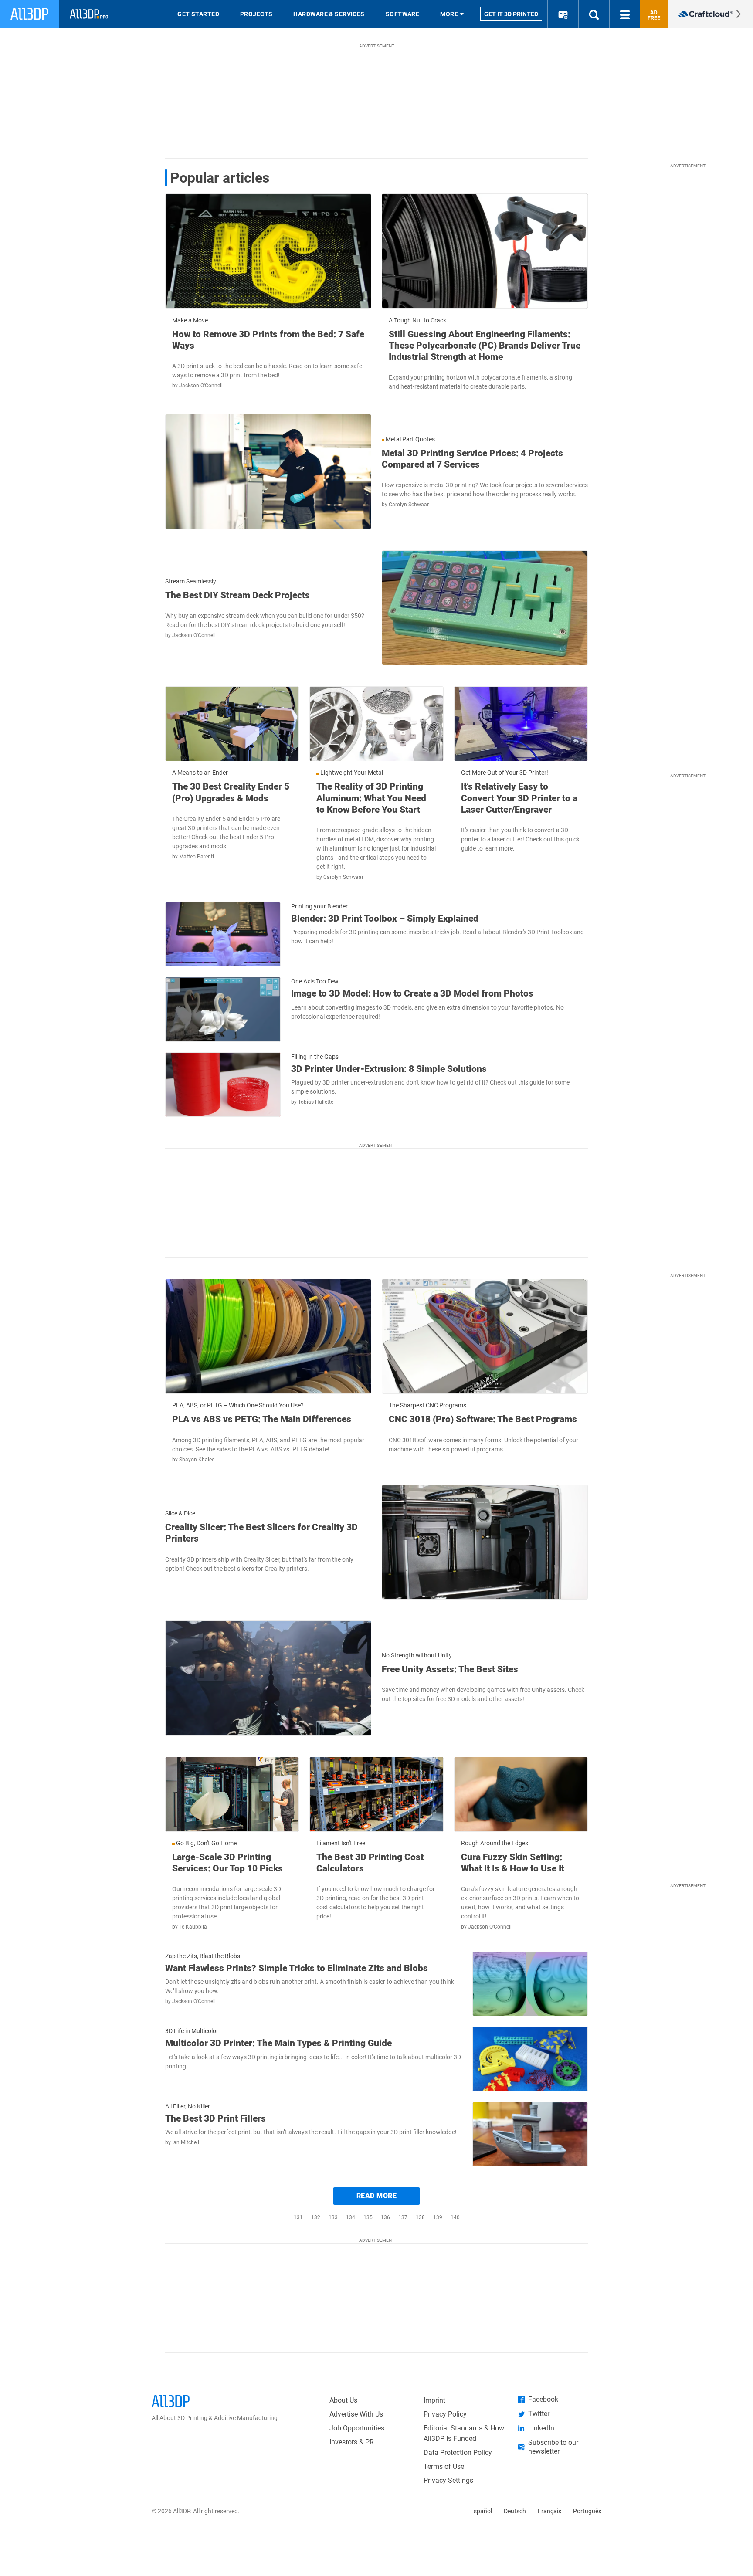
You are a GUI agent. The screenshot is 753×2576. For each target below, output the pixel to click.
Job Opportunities (357, 2428)
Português (587, 2511)
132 (316, 2217)
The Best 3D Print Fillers (215, 2118)
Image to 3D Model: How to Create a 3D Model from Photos (412, 993)
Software (403, 14)
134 (351, 2217)
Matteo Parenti (197, 857)
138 (420, 2217)
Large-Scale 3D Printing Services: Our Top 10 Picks (227, 1863)
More (449, 14)
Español (481, 2511)
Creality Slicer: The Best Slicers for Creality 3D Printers (261, 1533)
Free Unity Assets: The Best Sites (450, 1669)
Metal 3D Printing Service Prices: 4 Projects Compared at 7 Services (472, 459)
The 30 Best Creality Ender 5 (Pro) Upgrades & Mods (231, 792)
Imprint (434, 2400)
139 (438, 2217)
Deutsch (515, 2511)
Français (549, 2511)
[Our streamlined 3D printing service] (711, 14)
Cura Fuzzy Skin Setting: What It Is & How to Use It (513, 1863)
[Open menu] (625, 14)
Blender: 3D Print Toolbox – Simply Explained (385, 919)
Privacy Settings (448, 2480)
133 (333, 2217)
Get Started (198, 14)
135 (368, 2217)
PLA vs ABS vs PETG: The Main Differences (262, 1419)
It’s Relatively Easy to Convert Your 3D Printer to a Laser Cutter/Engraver (519, 798)
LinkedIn (541, 2428)
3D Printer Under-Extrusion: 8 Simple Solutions (389, 1069)
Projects (256, 14)
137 (403, 2217)
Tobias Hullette (316, 1102)
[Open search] (594, 14)
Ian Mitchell (186, 2142)
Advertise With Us (356, 2414)
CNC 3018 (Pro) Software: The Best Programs (483, 1419)
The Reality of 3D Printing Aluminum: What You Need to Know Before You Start (371, 798)
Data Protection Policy (458, 2452)
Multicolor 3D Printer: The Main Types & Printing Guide (278, 2043)
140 (455, 2217)
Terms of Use (444, 2466)
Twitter (539, 2414)
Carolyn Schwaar (409, 505)
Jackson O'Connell (201, 386)
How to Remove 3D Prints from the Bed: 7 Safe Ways (268, 340)
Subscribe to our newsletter (553, 2447)
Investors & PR (352, 2442)
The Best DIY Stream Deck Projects (237, 595)
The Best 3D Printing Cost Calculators (370, 1863)
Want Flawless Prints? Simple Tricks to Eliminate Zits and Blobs (297, 1968)
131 (298, 2217)
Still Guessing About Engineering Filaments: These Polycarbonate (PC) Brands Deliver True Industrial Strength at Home (485, 346)
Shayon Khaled (197, 1460)
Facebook (543, 2399)
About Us (343, 2400)
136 (385, 2217)
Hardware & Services (329, 14)
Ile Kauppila (193, 1927)
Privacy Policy (445, 2414)
